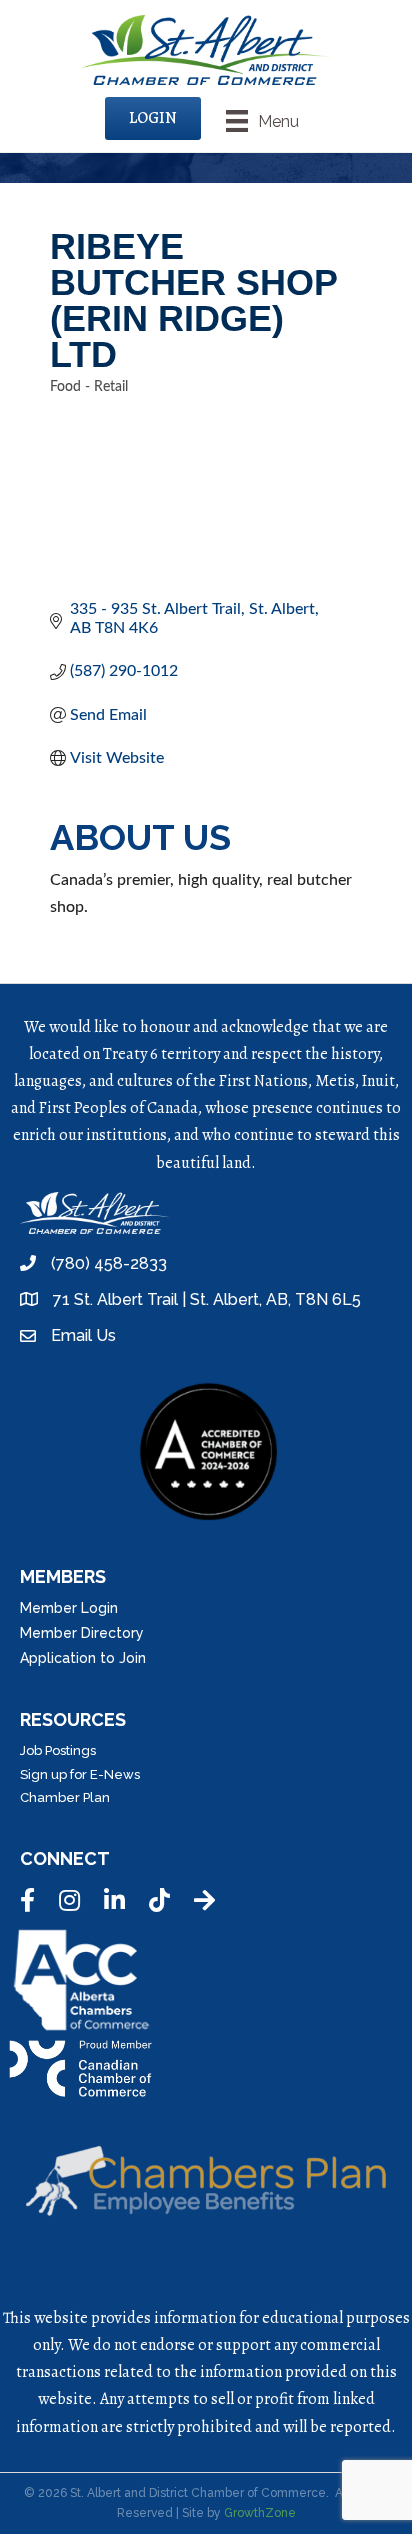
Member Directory (82, 1633)
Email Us (83, 1335)
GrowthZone (260, 2513)
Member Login (69, 1608)
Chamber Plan (65, 1797)
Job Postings (58, 1750)
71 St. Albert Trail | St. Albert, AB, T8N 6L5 (207, 1299)
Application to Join (83, 1658)
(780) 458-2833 (109, 1263)
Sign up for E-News (80, 1774)
